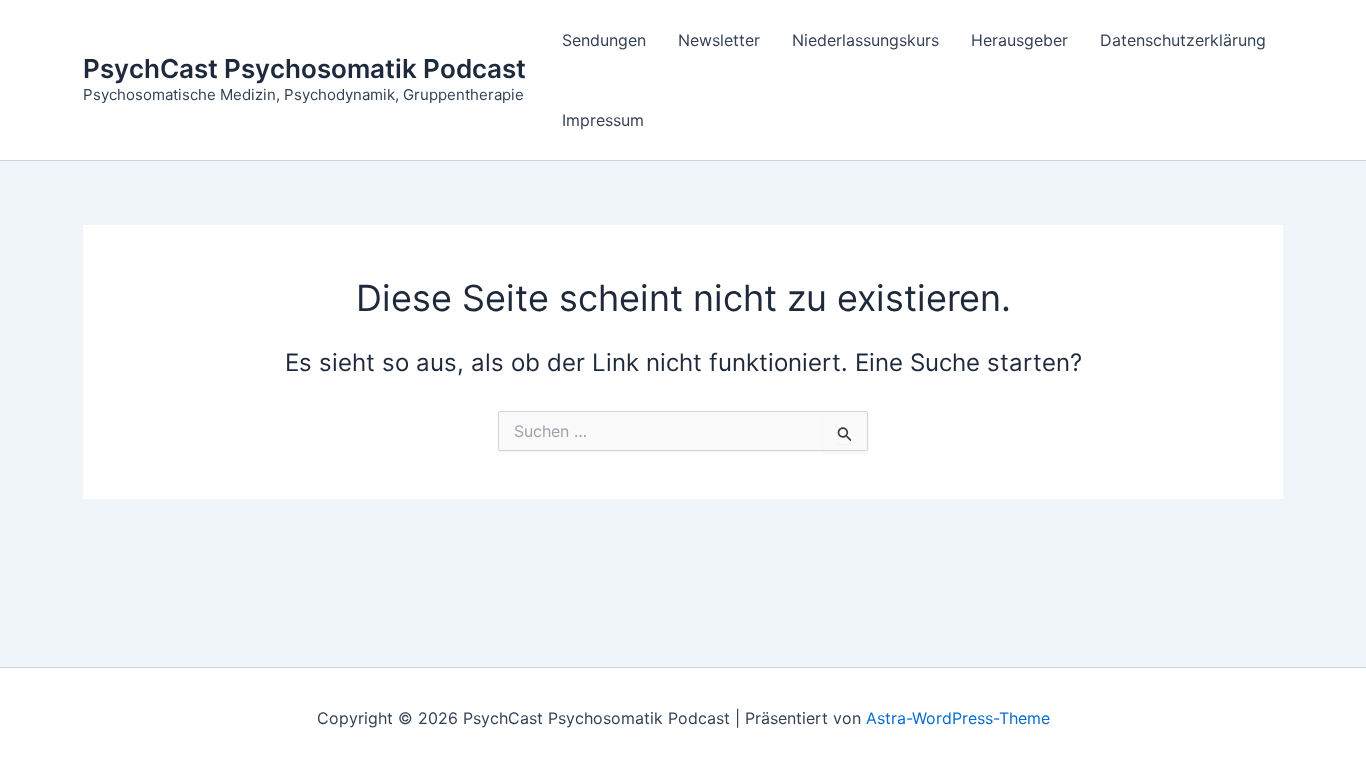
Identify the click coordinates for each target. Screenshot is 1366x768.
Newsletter (719, 40)
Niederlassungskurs (865, 40)
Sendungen (604, 40)
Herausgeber (1019, 40)
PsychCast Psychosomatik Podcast (304, 68)
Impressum (603, 120)
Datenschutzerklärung (1183, 40)
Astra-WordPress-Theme (958, 718)
